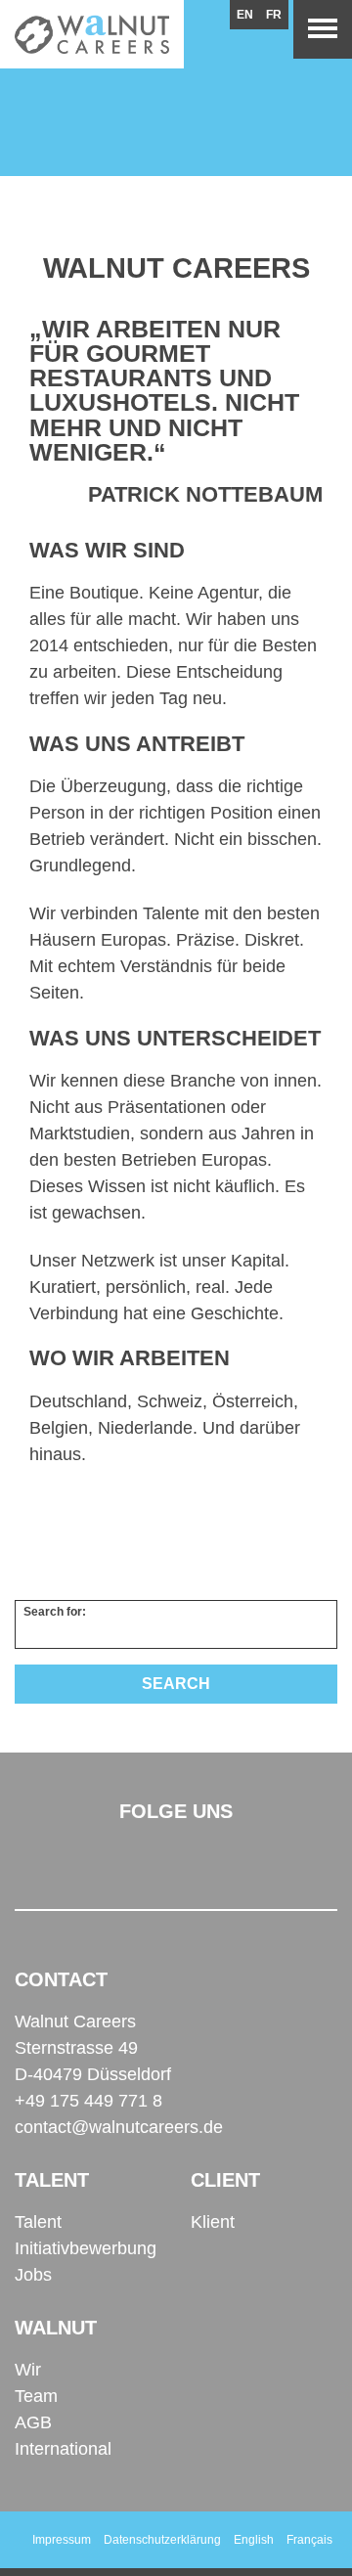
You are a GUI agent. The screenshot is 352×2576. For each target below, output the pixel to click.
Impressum (62, 2540)
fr (274, 15)
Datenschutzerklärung (162, 2540)
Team (36, 2396)
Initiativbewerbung (86, 2248)
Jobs (33, 2275)
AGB (33, 2422)
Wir (28, 2370)
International (63, 2449)
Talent (38, 2222)
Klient (213, 2222)
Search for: (55, 1612)
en (245, 15)
